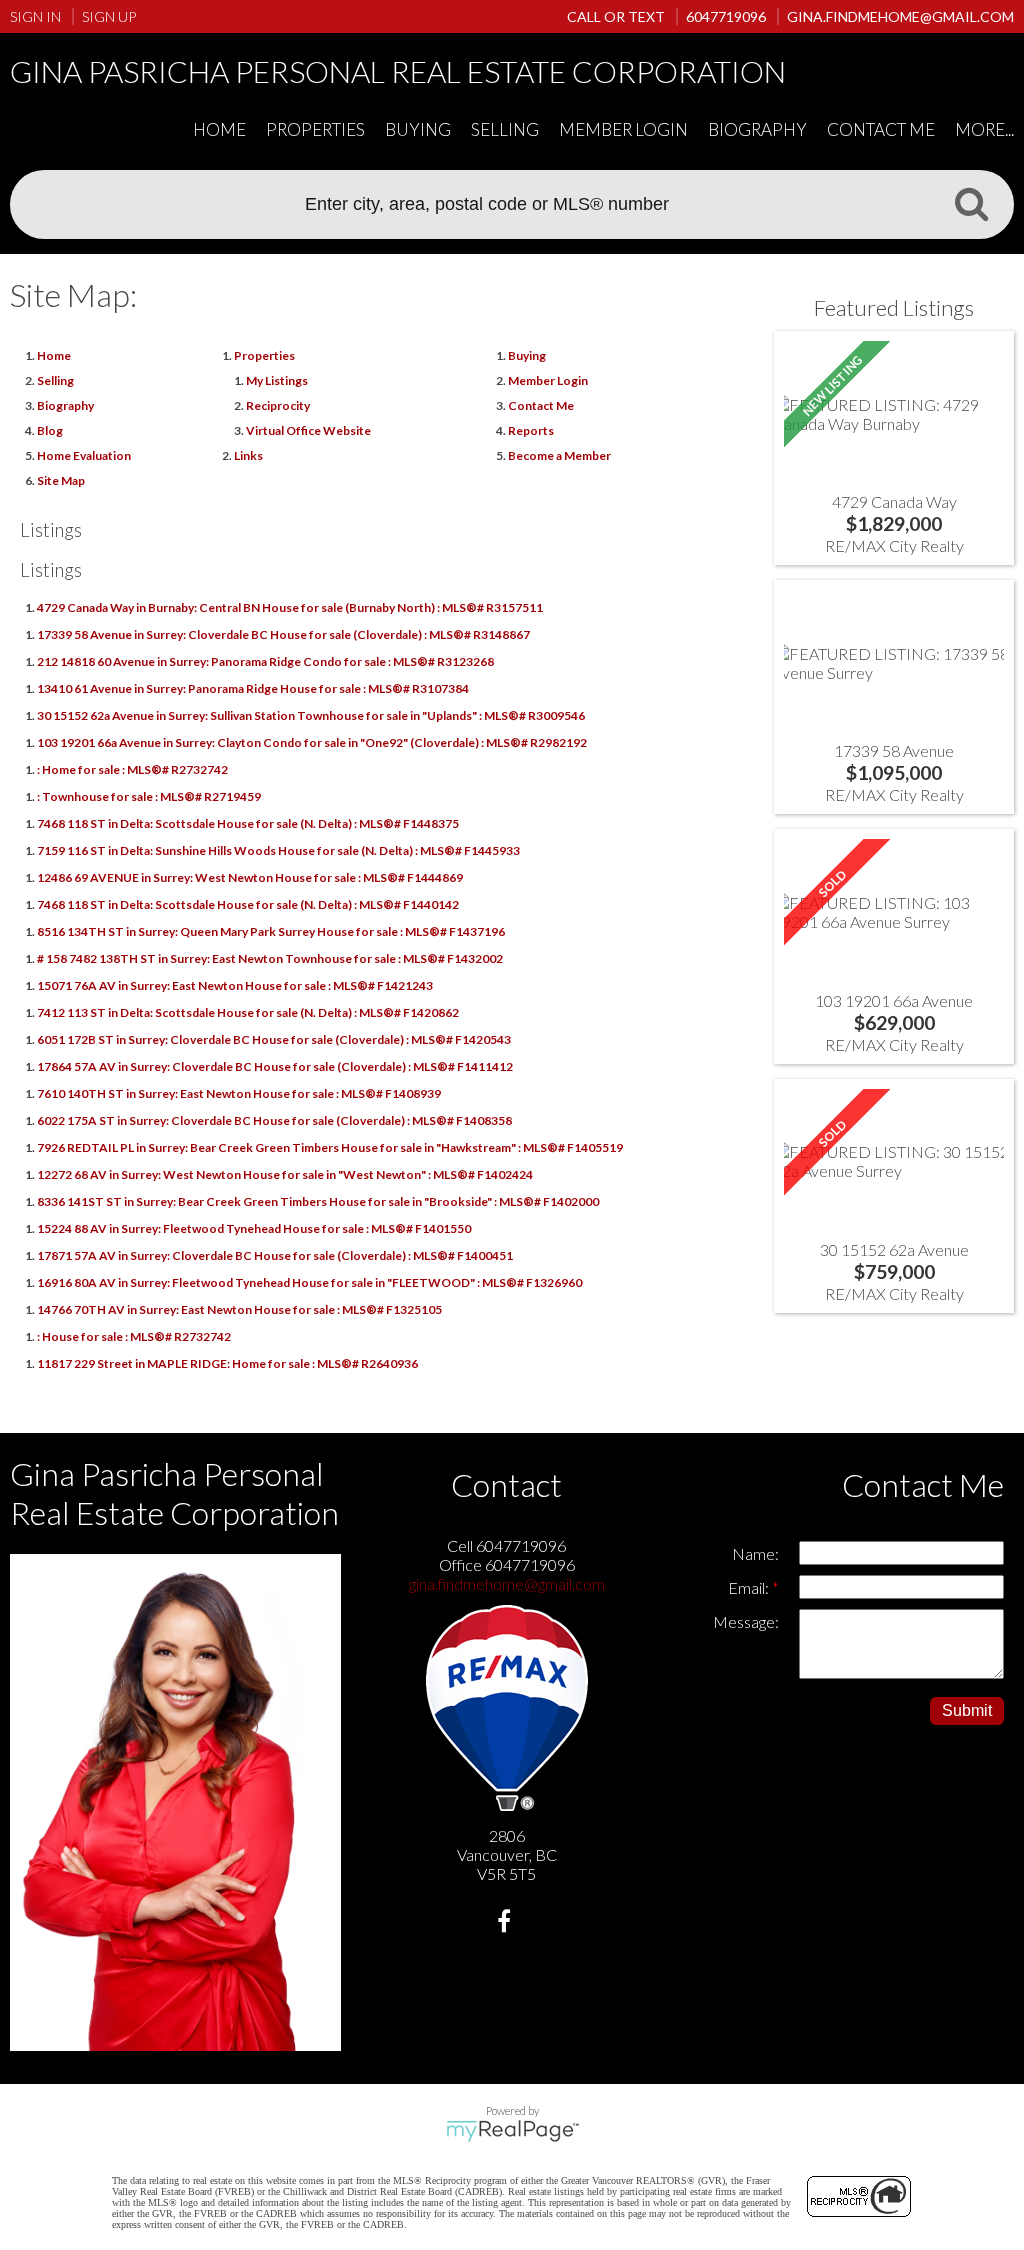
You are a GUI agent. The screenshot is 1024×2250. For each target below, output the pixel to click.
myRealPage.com (512, 2131)
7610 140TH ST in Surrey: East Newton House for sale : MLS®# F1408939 (239, 1093)
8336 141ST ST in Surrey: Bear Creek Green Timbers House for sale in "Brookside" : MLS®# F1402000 (318, 1201)
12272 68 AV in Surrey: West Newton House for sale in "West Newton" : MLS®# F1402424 (285, 1174)
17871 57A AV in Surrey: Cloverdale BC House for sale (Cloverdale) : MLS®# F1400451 (275, 1255)
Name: (755, 1553)
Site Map (61, 480)
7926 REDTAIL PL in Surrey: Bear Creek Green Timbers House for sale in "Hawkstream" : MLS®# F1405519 (330, 1147)
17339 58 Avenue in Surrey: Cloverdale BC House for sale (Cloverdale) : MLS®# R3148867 (283, 634)
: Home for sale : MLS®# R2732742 (132, 769)
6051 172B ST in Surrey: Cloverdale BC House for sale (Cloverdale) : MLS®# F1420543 (274, 1039)
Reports (531, 430)
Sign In (35, 16)
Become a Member (559, 455)
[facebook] (506, 1923)
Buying (418, 129)
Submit (967, 1710)
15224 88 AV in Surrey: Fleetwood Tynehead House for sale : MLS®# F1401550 (254, 1228)
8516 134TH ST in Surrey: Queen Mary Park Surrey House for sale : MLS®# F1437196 (271, 931)
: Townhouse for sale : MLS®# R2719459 (149, 796)
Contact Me (881, 129)
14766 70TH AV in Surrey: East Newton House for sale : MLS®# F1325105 (239, 1309)
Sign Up (109, 16)
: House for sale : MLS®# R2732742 (134, 1336)
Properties (264, 355)
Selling (505, 129)
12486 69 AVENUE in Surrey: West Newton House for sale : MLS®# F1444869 (250, 877)
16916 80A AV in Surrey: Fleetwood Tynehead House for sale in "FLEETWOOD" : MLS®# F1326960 (309, 1282)
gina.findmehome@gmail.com (507, 1583)
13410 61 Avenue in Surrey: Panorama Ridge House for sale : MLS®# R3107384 (253, 688)
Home (219, 129)
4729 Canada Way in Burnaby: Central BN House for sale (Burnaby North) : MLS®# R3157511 (290, 607)
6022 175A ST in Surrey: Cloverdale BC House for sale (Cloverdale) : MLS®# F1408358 (274, 1120)
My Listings (277, 380)
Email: (750, 1587)
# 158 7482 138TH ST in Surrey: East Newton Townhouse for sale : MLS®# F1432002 (270, 958)
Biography (757, 129)
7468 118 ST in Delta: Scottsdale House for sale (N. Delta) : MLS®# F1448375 (248, 823)
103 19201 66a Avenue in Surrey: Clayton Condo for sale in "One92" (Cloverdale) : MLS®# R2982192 (312, 742)
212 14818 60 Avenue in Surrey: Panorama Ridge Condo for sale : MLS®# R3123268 (265, 661)
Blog (50, 430)
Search (971, 203)
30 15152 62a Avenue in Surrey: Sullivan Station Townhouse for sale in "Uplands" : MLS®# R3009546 (311, 715)
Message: (746, 1621)
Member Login (623, 129)
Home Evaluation (84, 455)
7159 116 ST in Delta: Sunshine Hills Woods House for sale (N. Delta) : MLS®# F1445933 (278, 850)
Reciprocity (278, 405)
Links (248, 455)
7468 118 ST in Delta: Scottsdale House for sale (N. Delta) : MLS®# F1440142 (248, 904)
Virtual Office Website (308, 430)
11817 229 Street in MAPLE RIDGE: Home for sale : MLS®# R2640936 (227, 1363)
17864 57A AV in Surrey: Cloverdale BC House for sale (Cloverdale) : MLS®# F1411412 (275, 1066)
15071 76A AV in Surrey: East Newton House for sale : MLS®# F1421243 (235, 985)
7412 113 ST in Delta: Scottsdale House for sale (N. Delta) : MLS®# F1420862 (248, 1012)
